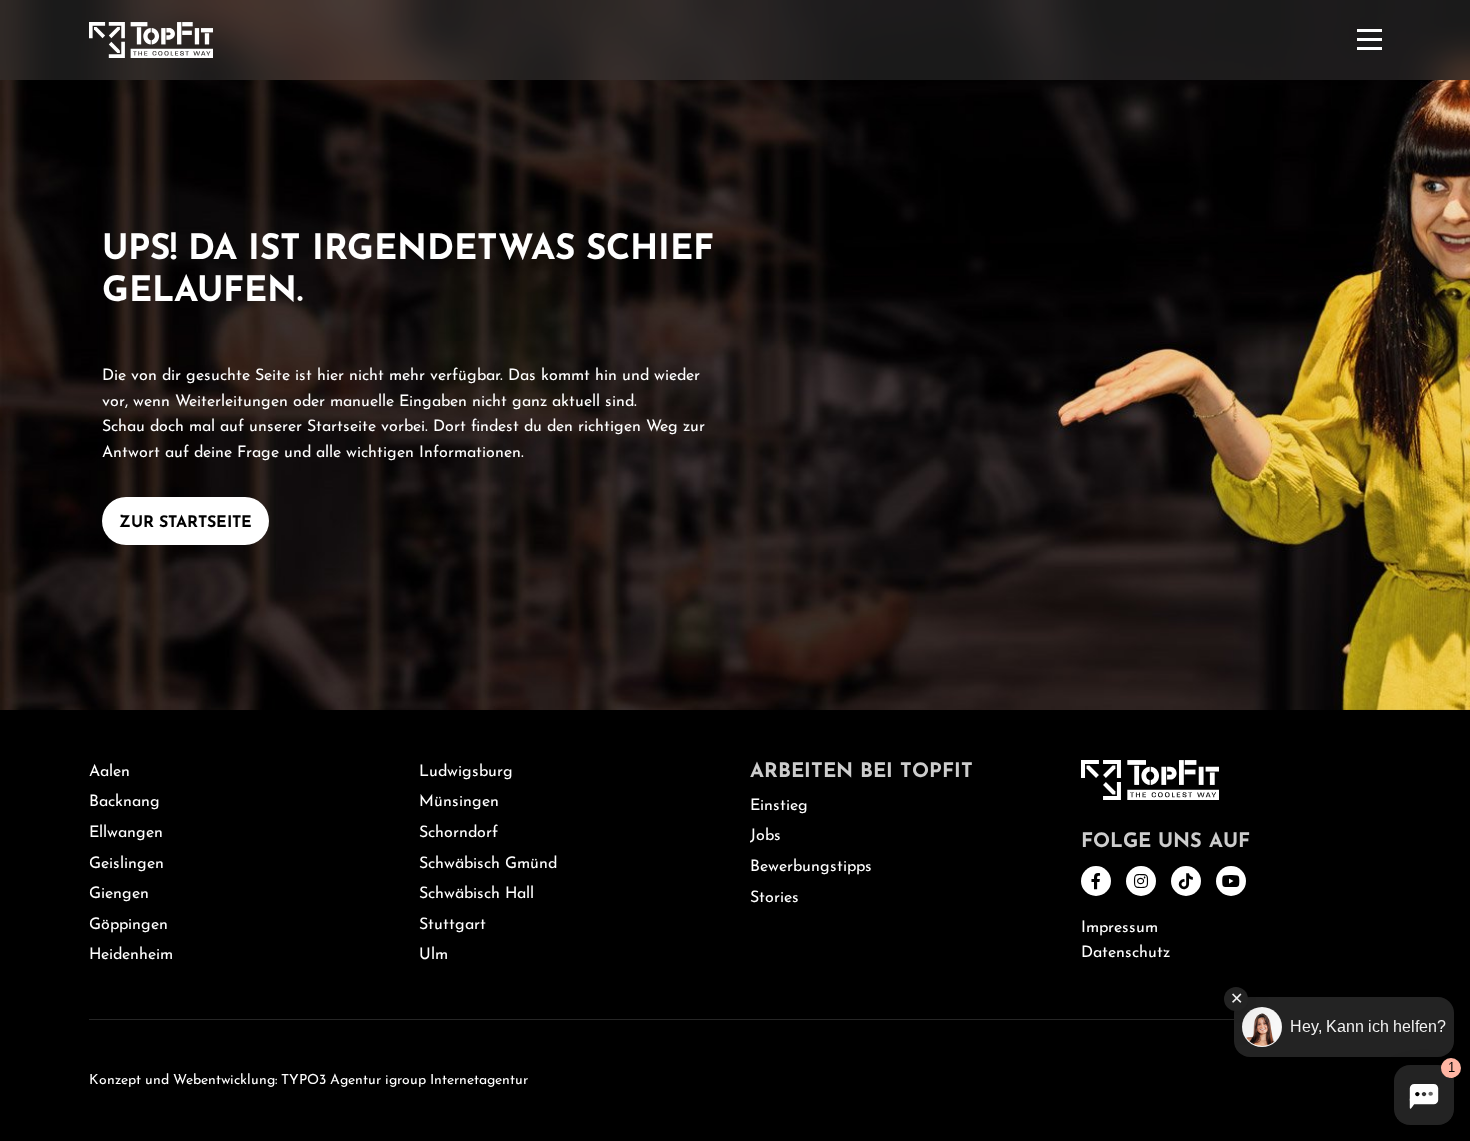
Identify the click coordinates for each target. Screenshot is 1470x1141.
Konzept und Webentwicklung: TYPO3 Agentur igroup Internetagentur (308, 1080)
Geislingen (126, 864)
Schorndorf (458, 833)
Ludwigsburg (466, 772)
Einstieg (779, 806)
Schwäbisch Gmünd (488, 864)
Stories (774, 898)
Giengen (119, 894)
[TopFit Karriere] (151, 39)
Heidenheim (131, 955)
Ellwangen (126, 833)
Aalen (109, 772)
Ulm (433, 955)
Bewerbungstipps (811, 867)
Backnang (124, 802)
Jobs (765, 836)
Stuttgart (452, 925)
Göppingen (128, 925)
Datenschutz (1125, 953)
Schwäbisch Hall (476, 894)
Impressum (1119, 928)
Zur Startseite (185, 523)
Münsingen (459, 802)
